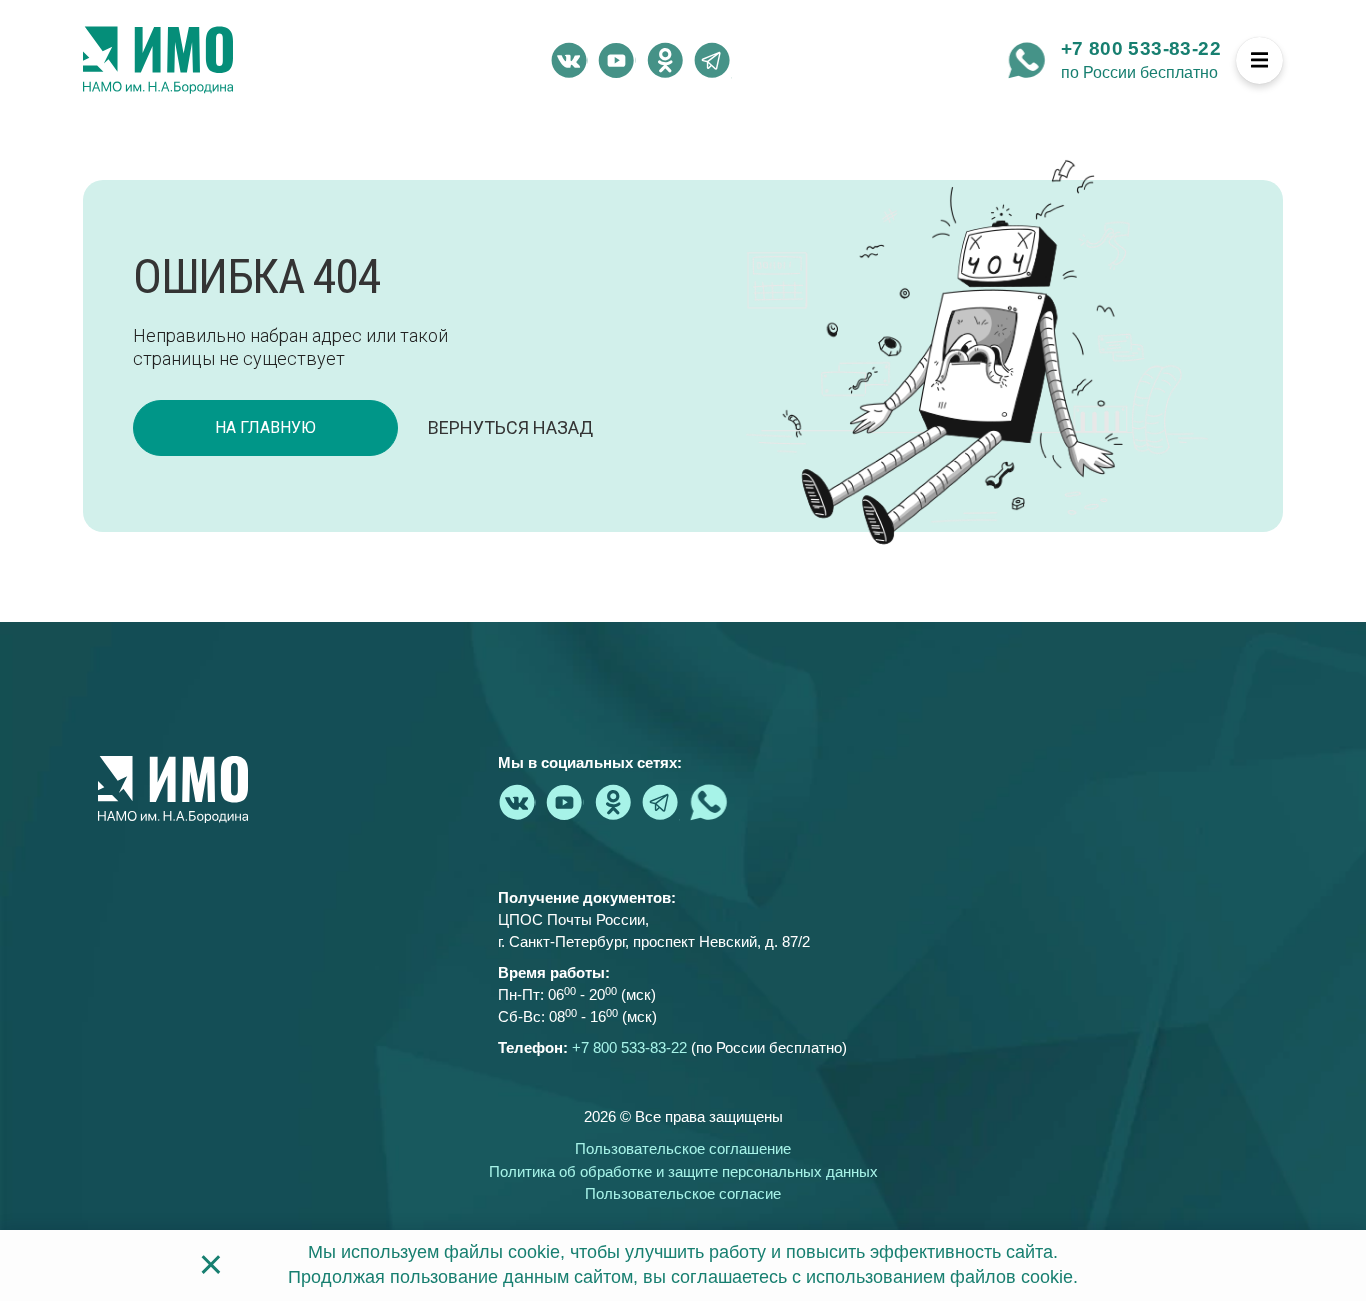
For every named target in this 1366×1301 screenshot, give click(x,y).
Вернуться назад (510, 427)
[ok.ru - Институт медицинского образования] (665, 60)
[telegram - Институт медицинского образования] (713, 60)
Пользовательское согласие (683, 1193)
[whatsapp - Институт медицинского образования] (1027, 60)
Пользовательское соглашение (683, 1148)
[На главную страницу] (158, 60)
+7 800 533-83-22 (1141, 48)
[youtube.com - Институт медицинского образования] (617, 60)
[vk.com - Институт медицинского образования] (569, 60)
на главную (265, 427)
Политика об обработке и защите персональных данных (683, 1171)
